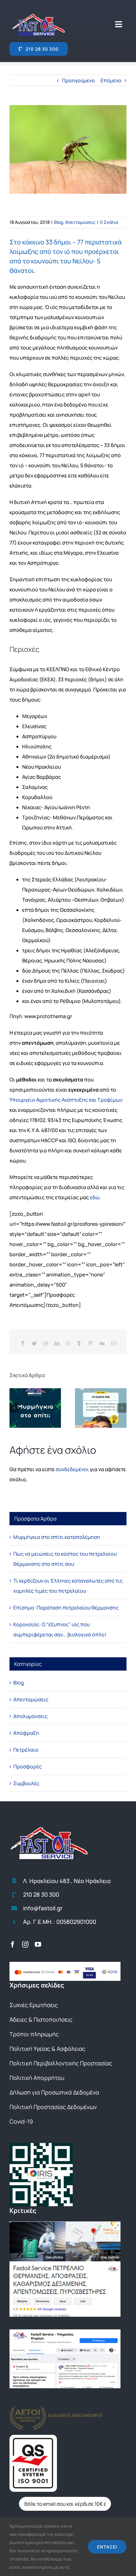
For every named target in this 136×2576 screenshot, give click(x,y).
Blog (59, 222)
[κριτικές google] (65, 2224)
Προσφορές (28, 1767)
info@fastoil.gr (43, 1908)
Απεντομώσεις (80, 222)
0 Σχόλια (109, 222)
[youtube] (38, 1944)
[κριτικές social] (65, 2332)
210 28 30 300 (41, 1894)
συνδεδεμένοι (72, 1469)
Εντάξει (107, 2547)
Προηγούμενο (78, 80)
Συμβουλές (26, 1783)
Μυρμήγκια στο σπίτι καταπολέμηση (57, 1537)
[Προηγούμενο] (14, 1408)
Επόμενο (111, 80)
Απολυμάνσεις (31, 1716)
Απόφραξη (26, 1733)
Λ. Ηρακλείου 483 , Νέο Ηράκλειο (67, 1881)
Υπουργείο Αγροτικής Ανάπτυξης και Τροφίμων (66, 1100)
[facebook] (13, 1944)
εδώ (95, 1197)
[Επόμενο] (122, 1408)
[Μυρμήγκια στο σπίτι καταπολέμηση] (35, 1408)
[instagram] (25, 1944)
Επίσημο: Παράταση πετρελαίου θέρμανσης (66, 1608)
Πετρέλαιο (26, 1750)
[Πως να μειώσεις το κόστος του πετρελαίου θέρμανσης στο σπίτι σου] (101, 1408)
